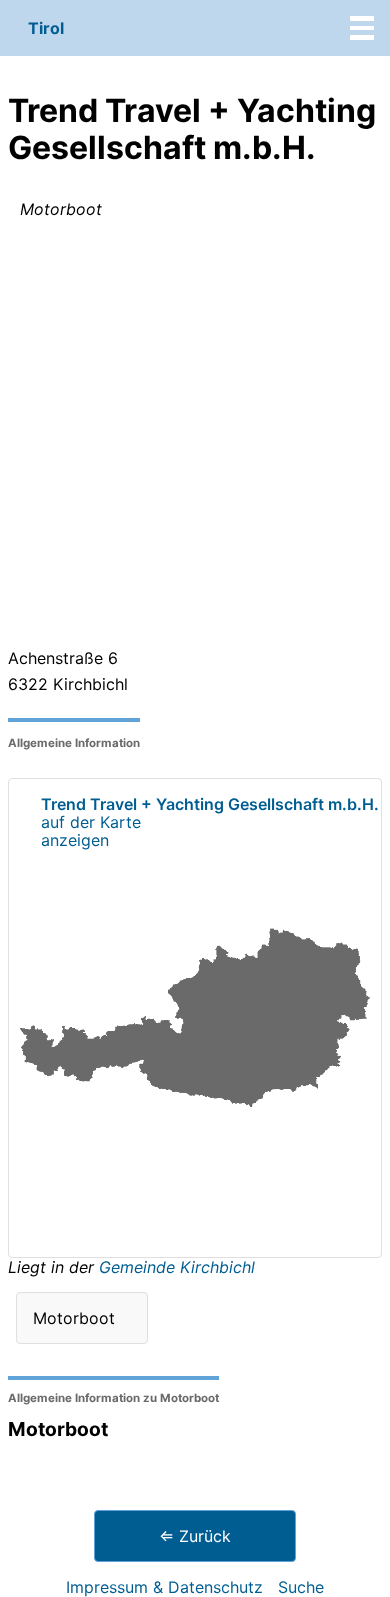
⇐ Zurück (195, 1536)
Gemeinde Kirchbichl (177, 1267)
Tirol (46, 28)
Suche (301, 1587)
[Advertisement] (195, 438)
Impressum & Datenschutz (164, 1587)
